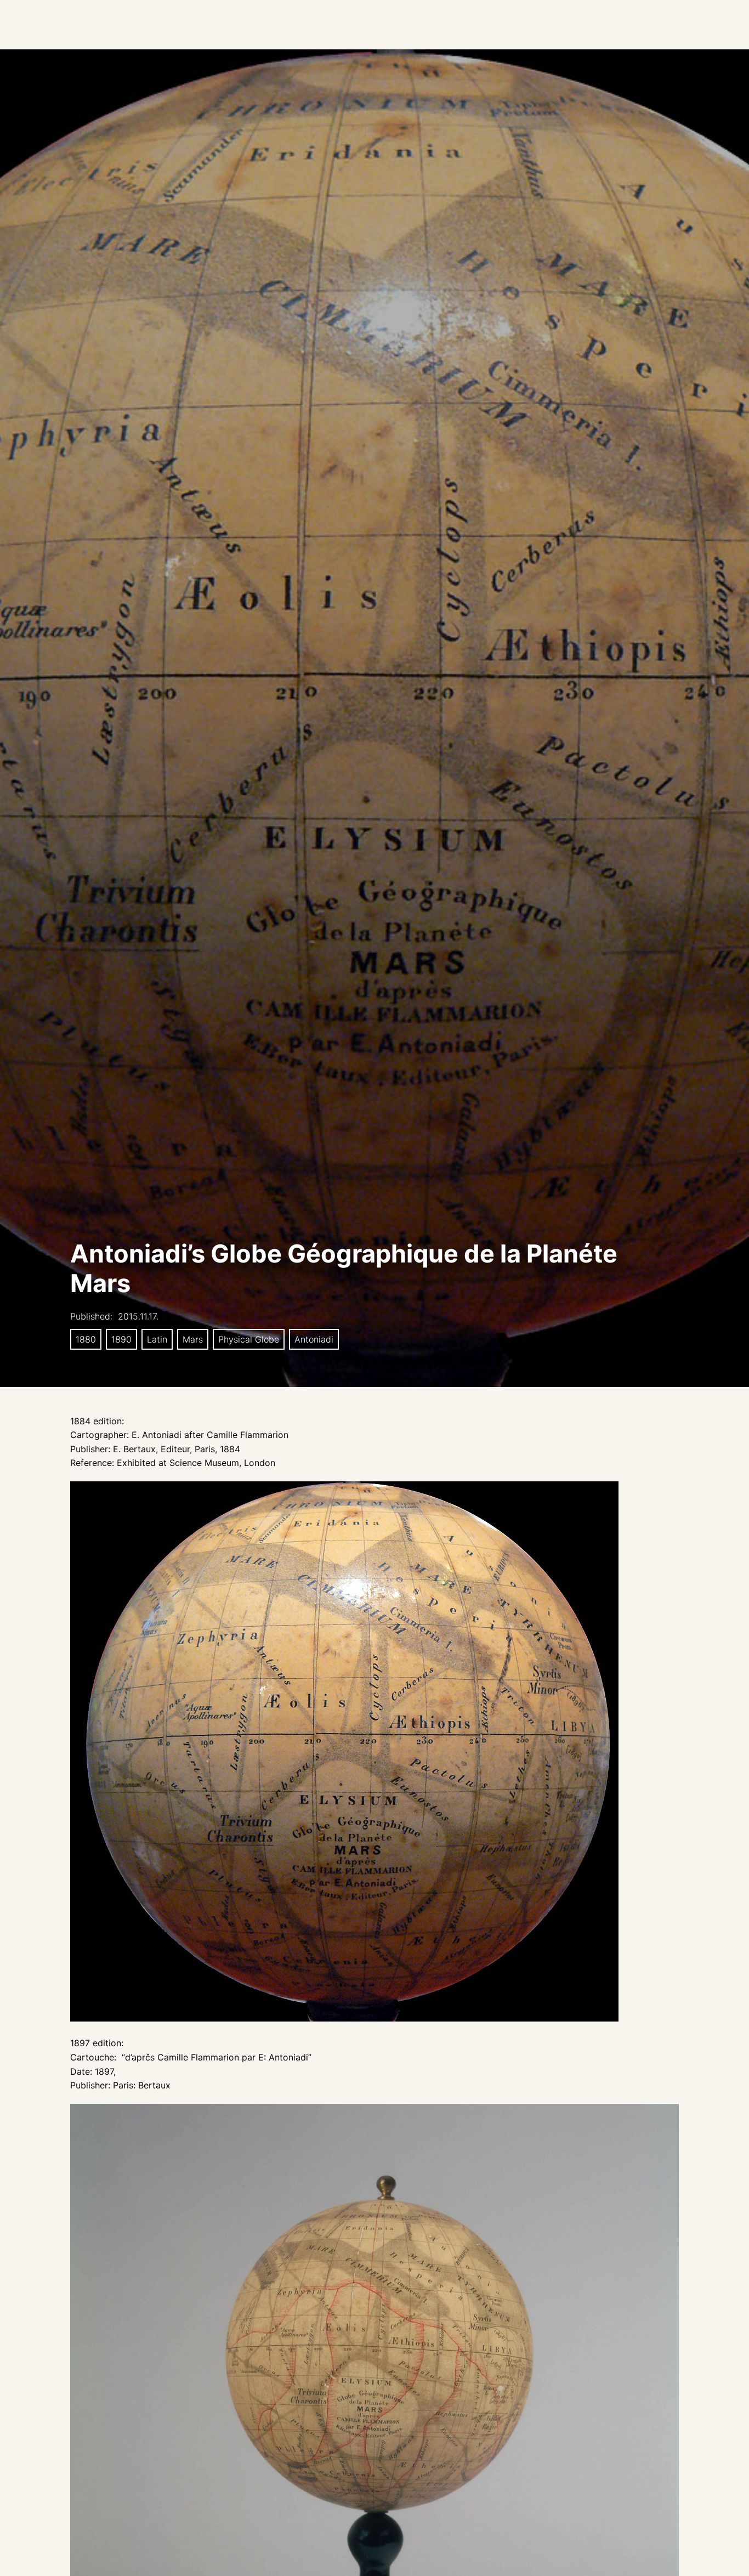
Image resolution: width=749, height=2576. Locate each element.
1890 (121, 1339)
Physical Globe (249, 1339)
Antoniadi (314, 1339)
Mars (193, 1339)
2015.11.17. (138, 1316)
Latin (157, 1339)
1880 (86, 1339)
